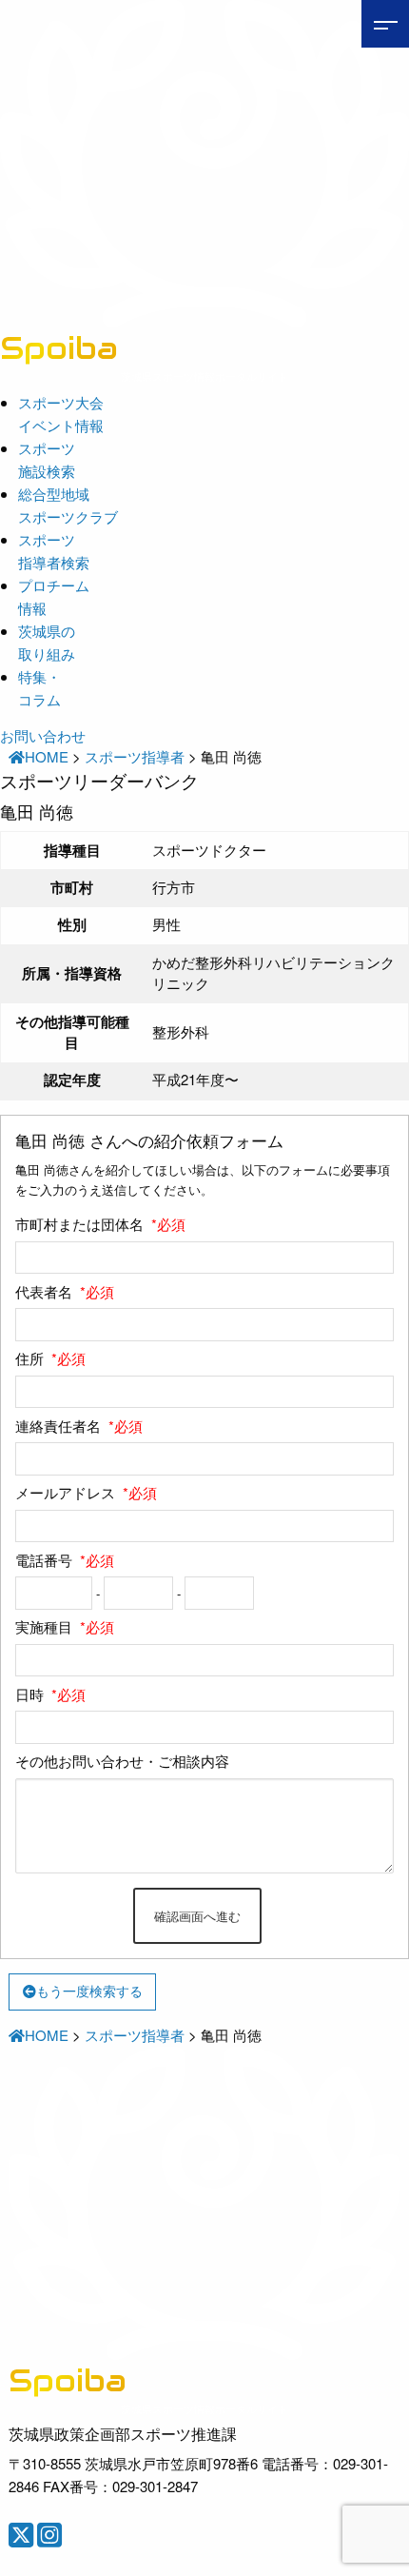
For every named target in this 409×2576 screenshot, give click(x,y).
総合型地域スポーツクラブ (68, 505)
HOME (47, 756)
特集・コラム (39, 688)
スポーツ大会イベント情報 (61, 414)
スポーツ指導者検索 (54, 551)
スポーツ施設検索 (47, 459)
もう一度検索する (89, 1991)
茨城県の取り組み (47, 642)
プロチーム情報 (54, 596)
